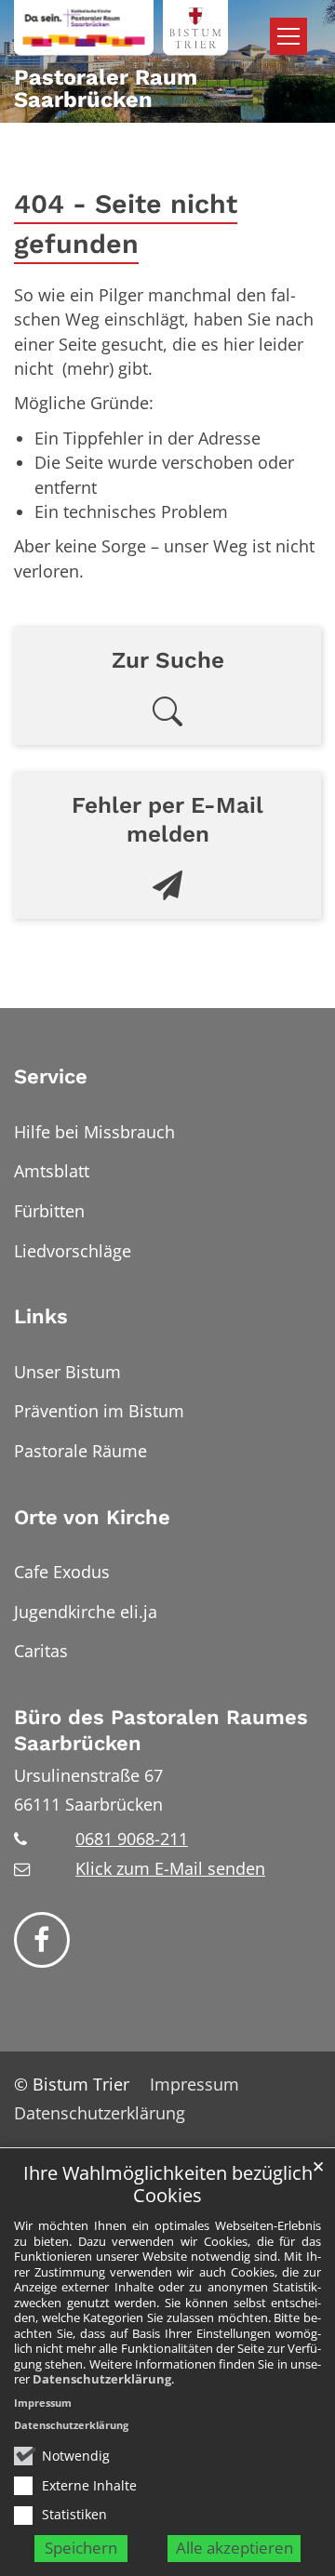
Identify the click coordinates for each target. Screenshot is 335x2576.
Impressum (43, 2403)
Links (41, 1316)
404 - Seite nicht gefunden (126, 224)
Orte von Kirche (92, 1517)
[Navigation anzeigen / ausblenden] (288, 36)
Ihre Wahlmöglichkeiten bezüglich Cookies (168, 2185)
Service (51, 1076)
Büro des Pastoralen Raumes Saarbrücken (161, 1730)
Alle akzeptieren (234, 2548)
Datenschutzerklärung (102, 2379)
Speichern (81, 2548)
